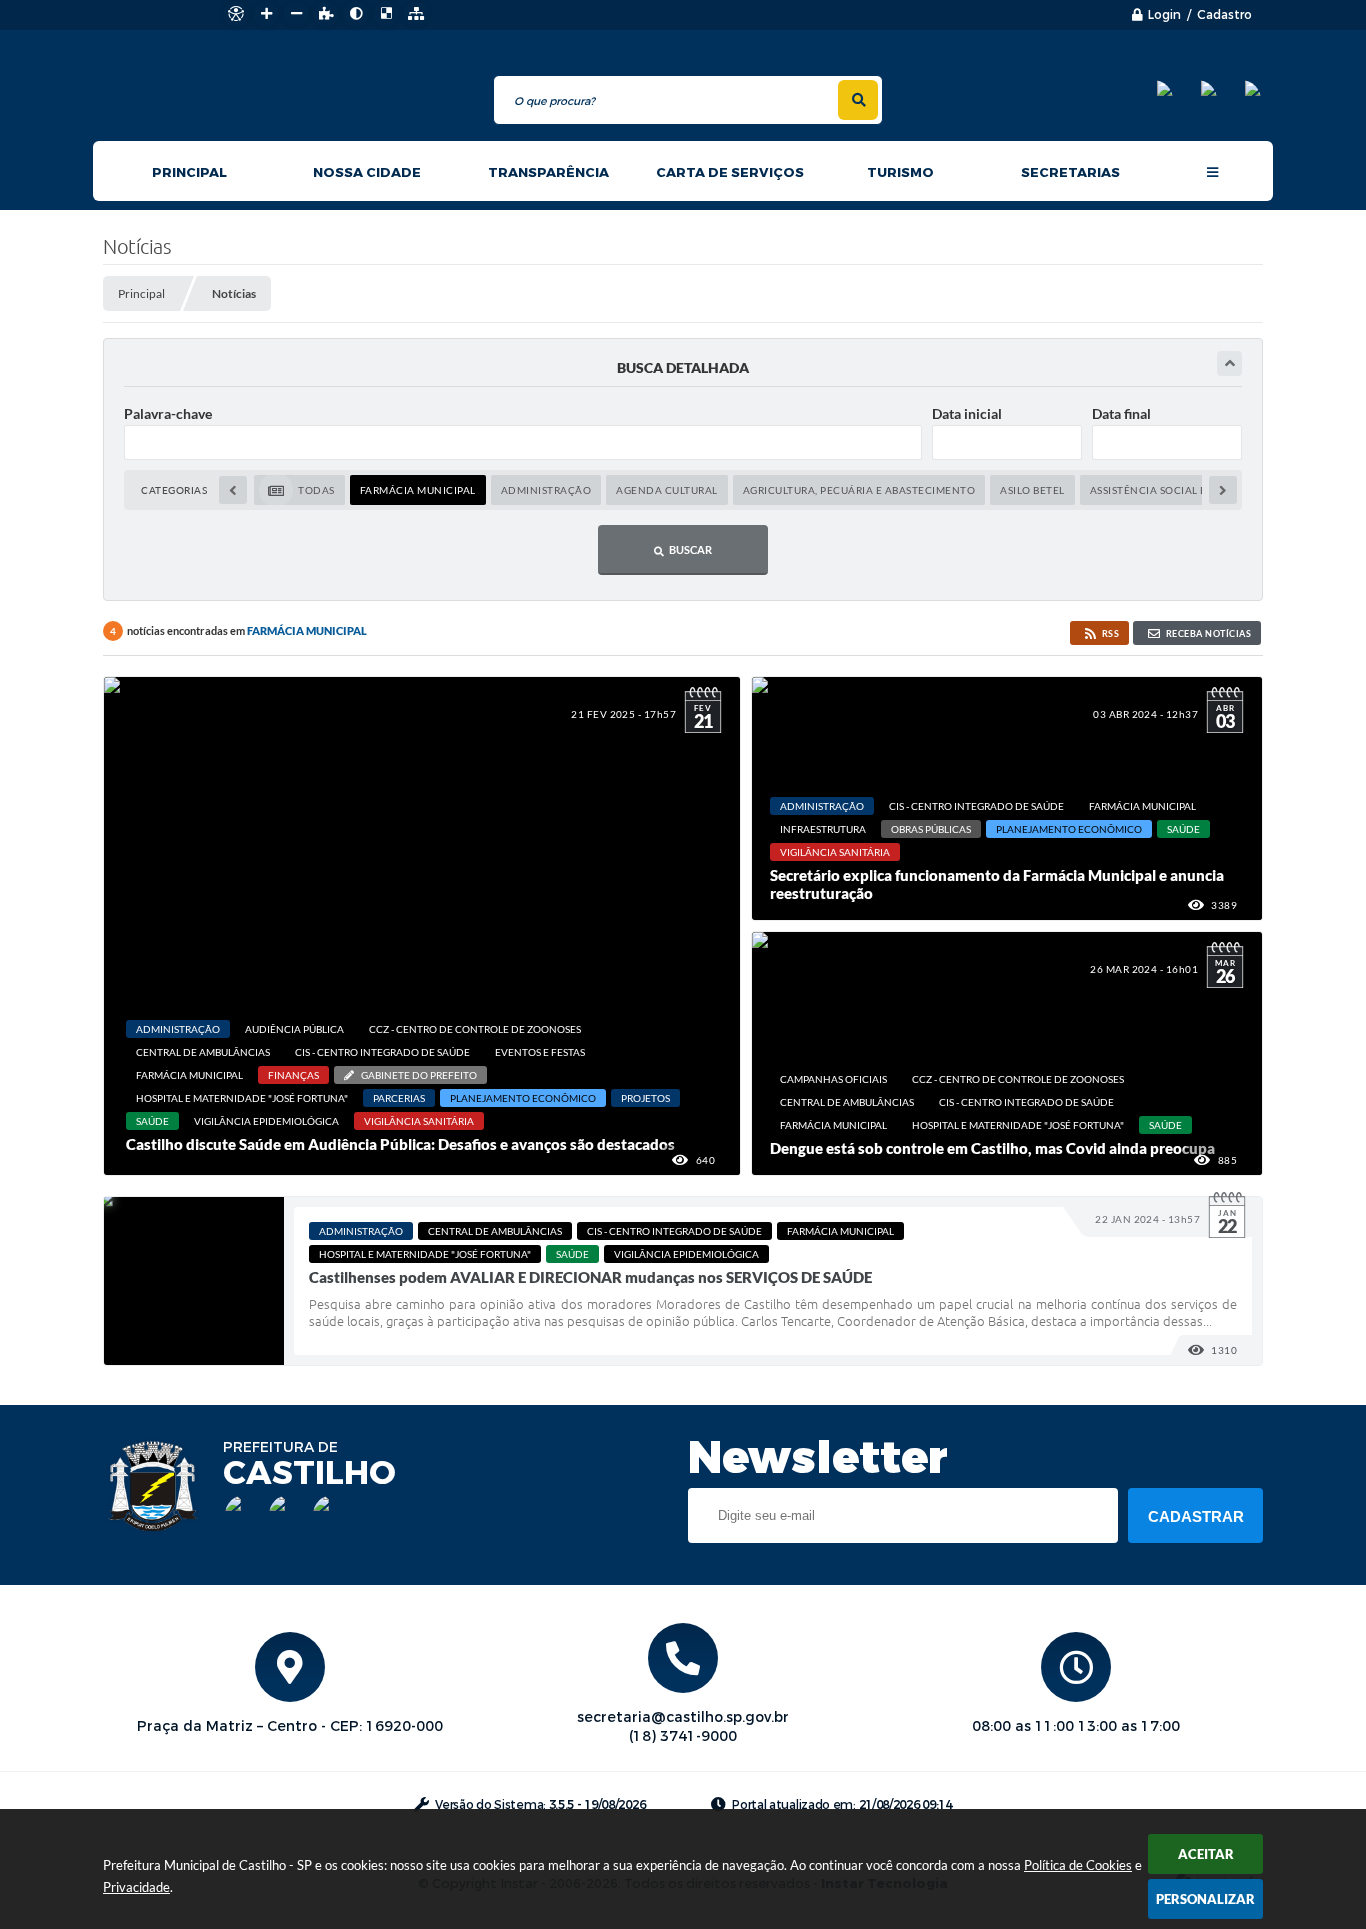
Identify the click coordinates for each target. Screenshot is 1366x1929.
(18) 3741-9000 (683, 1736)
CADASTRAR (1196, 1516)
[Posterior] (1223, 490)
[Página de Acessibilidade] (236, 14)
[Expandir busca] (1229, 363)
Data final (1121, 413)
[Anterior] (233, 490)
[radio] (299, 490)
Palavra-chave (168, 413)
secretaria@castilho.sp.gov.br (683, 1717)
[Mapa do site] (416, 14)
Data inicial (967, 413)
